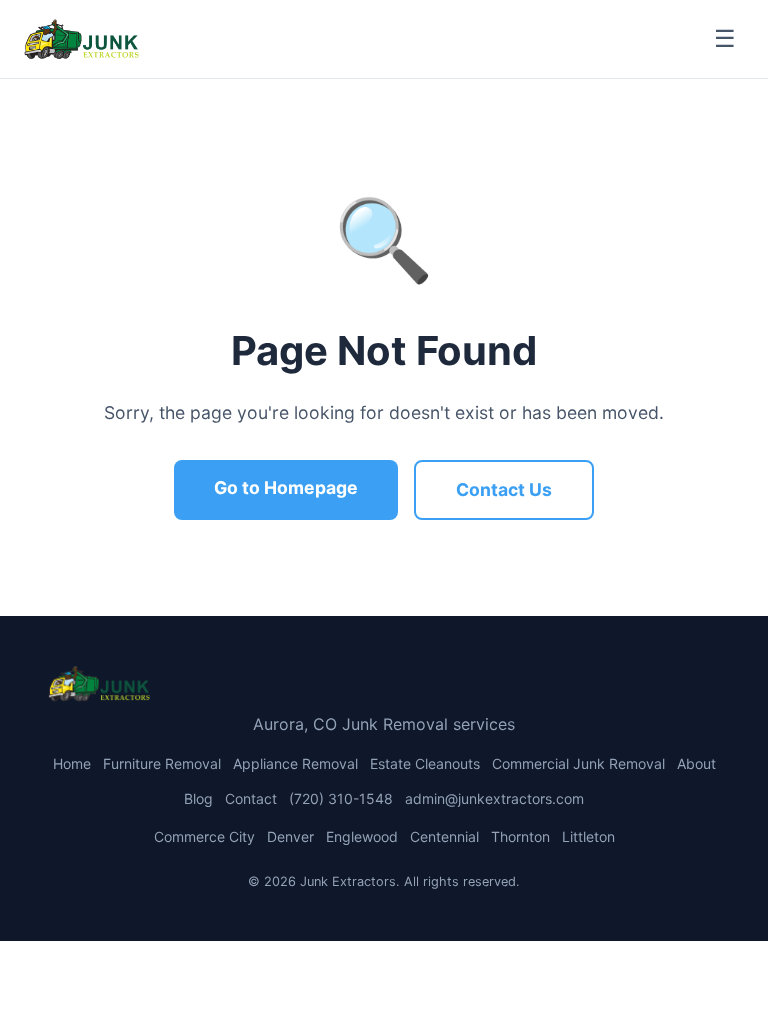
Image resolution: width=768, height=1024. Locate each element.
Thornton (520, 836)
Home (72, 763)
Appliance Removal (295, 763)
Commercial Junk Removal (578, 763)
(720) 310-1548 (341, 798)
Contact (251, 798)
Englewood (362, 836)
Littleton (588, 836)
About (696, 763)
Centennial (444, 836)
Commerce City (204, 836)
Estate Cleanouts (425, 763)
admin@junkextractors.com (494, 798)
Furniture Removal (162, 763)
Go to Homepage (286, 487)
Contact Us (504, 489)
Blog (198, 798)
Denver (290, 836)
